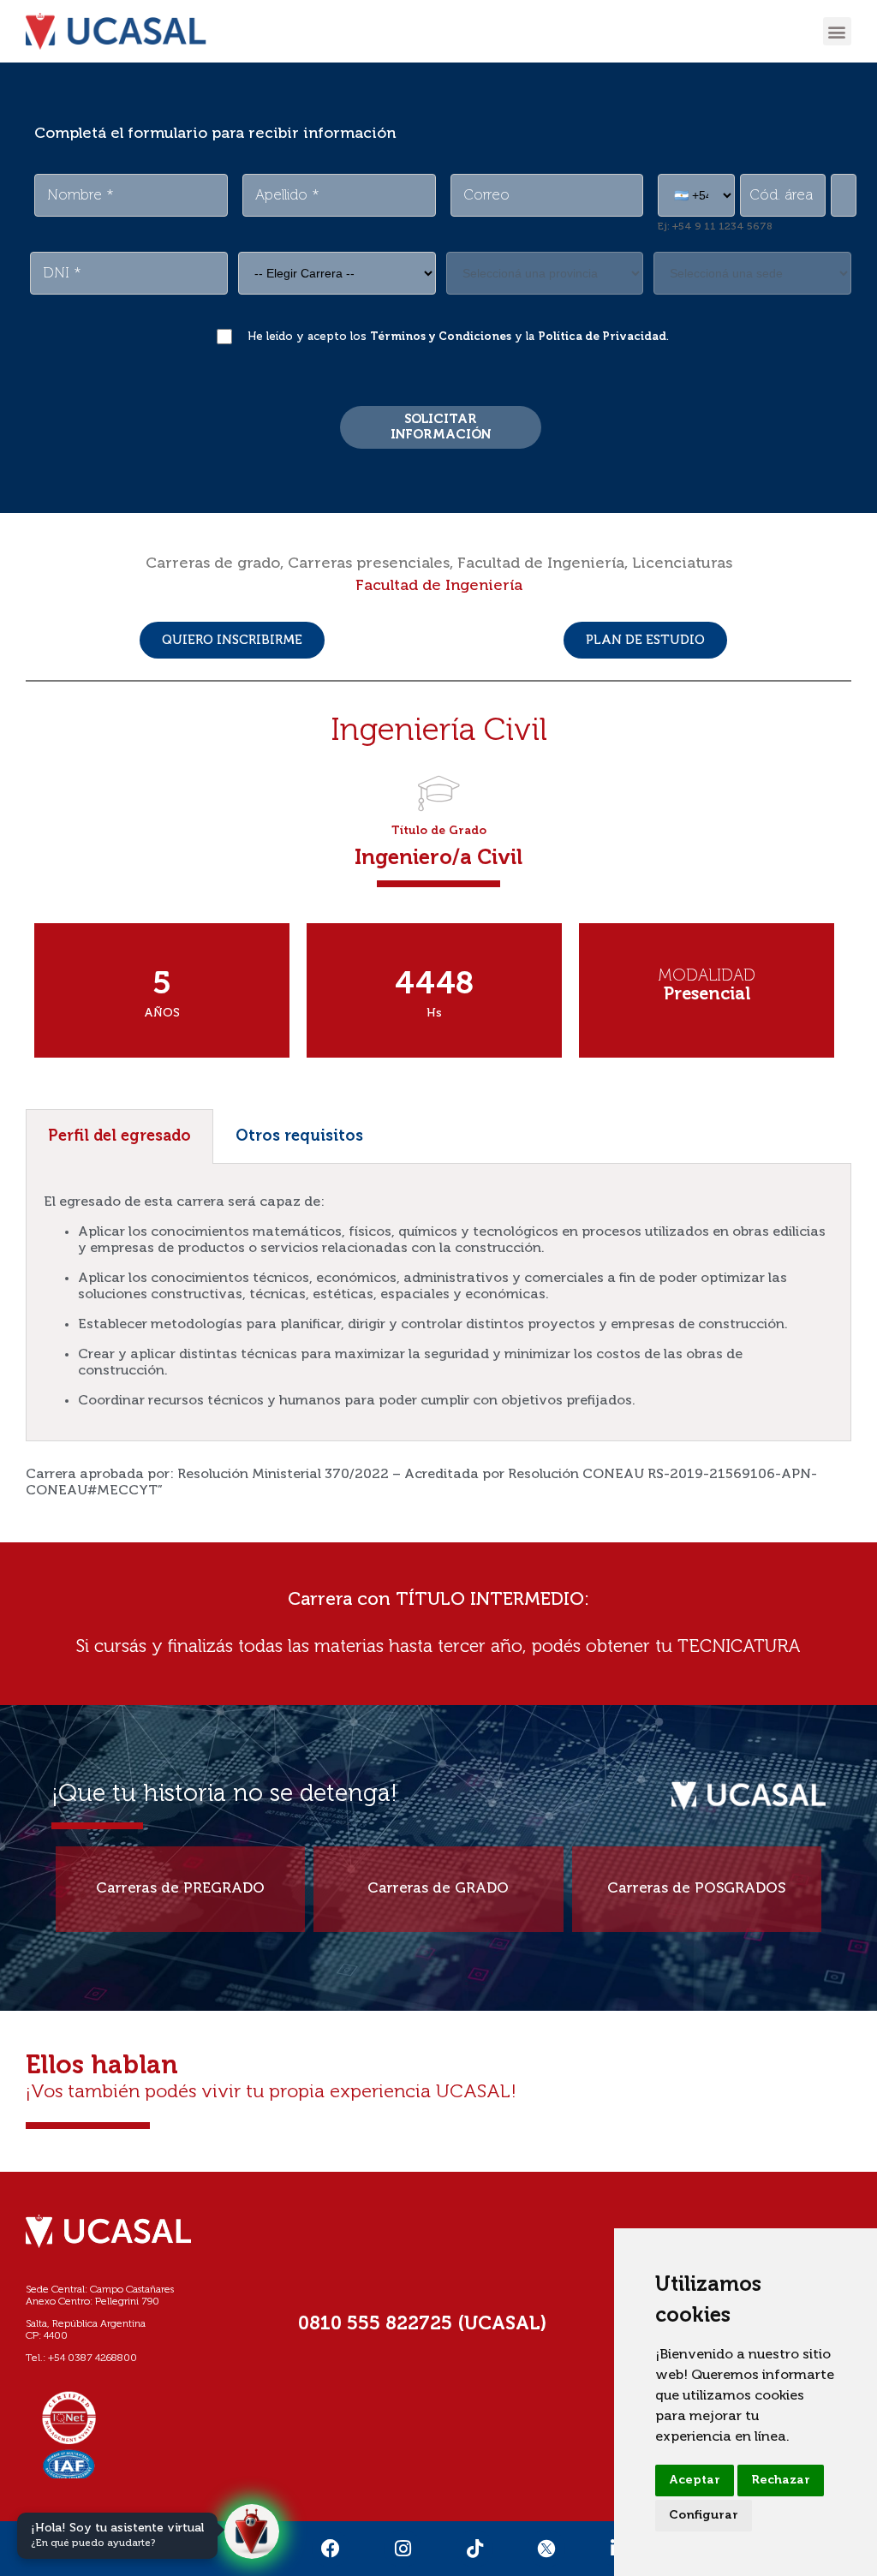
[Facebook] (331, 2549)
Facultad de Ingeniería (541, 563)
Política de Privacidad (602, 337)
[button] (837, 31)
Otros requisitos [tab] (299, 1136)
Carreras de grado (213, 563)
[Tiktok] (474, 2549)
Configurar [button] (704, 2515)
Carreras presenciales (369, 563)
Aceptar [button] (695, 2480)
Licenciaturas (682, 563)
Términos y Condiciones (441, 337)
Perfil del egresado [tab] (119, 1136)
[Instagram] (403, 2549)
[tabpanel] (438, 1303)
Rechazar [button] (781, 2480)
